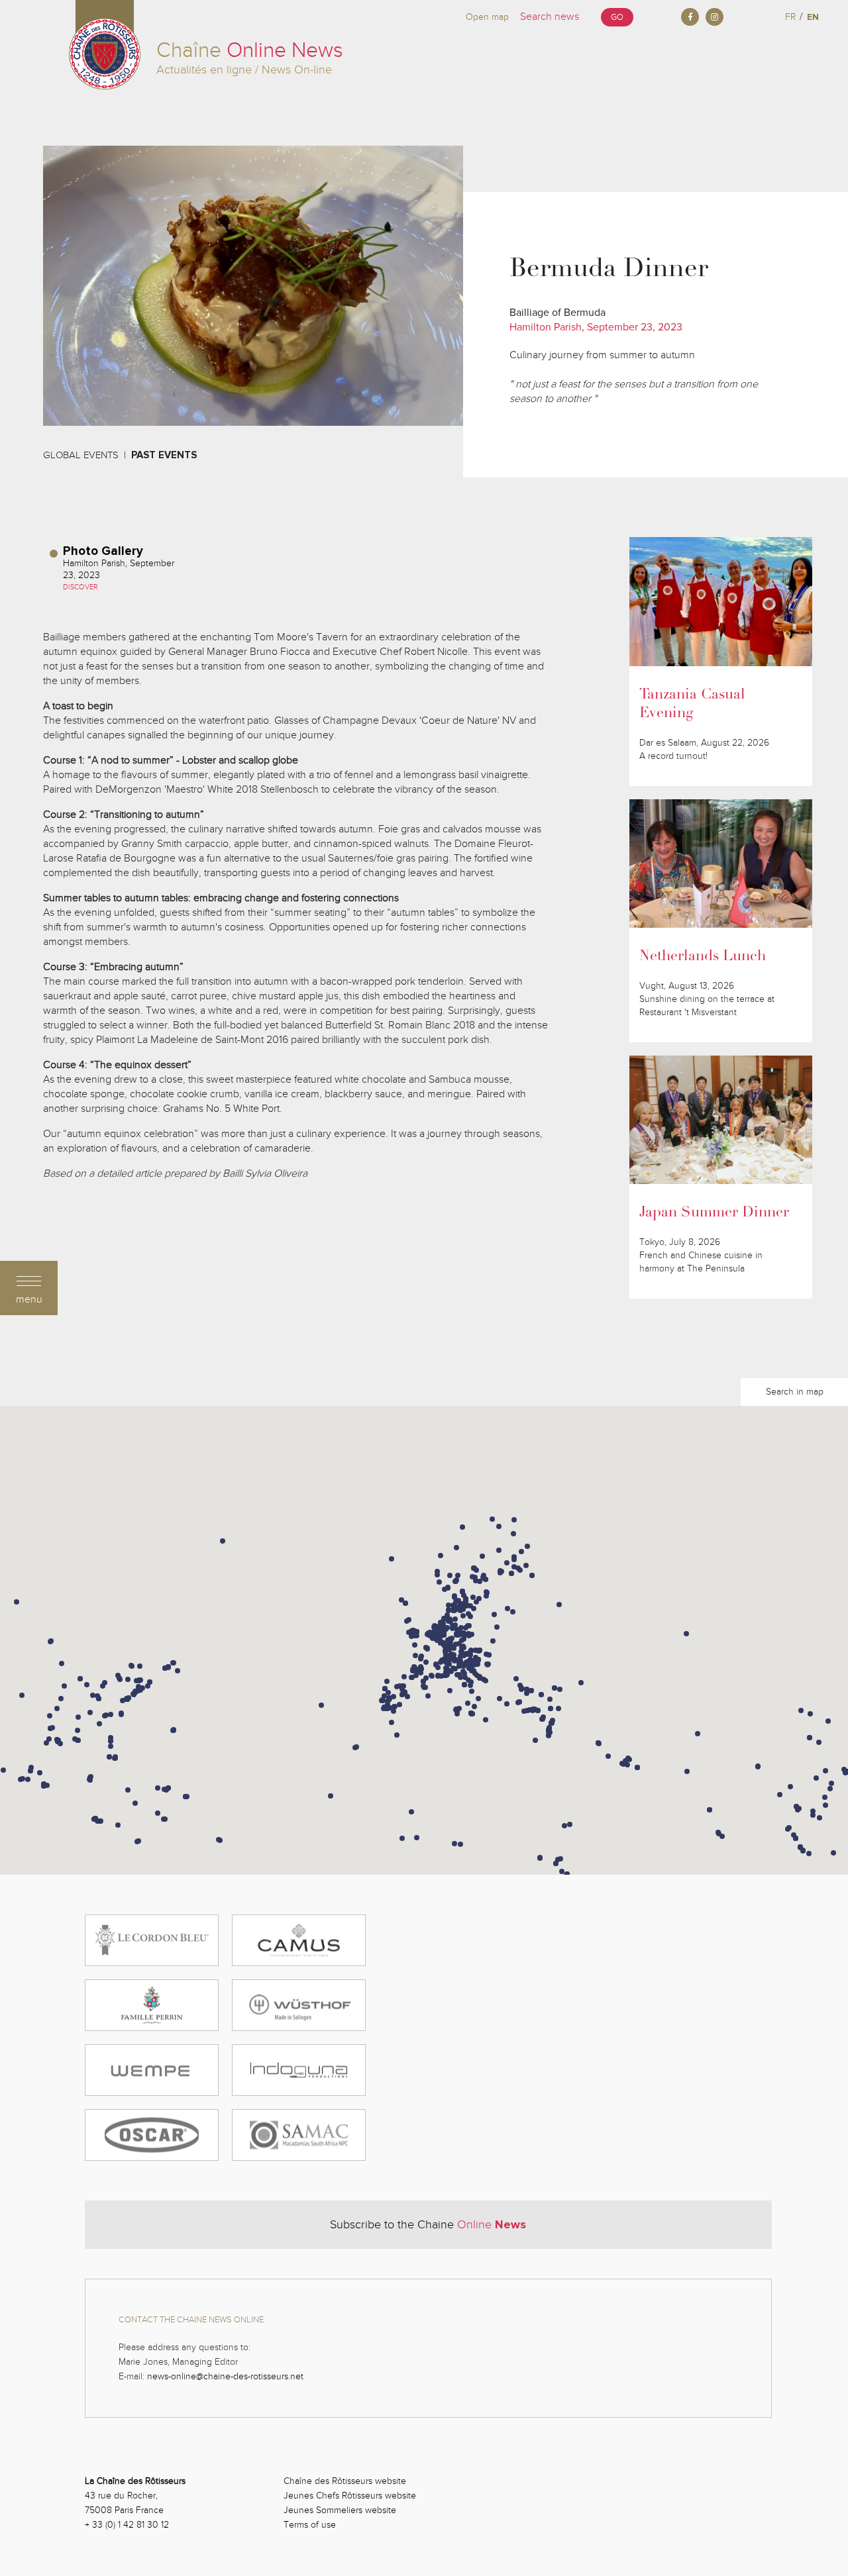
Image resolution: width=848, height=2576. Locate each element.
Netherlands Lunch (703, 957)
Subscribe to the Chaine (428, 2224)
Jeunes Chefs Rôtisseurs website (350, 2496)
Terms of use (310, 2525)
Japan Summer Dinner (714, 1213)
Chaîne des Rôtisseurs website (345, 2481)
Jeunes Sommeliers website (340, 2510)
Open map (487, 17)
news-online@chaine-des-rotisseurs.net (225, 2376)
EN (813, 17)
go (617, 17)
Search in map (795, 1392)
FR (790, 17)
